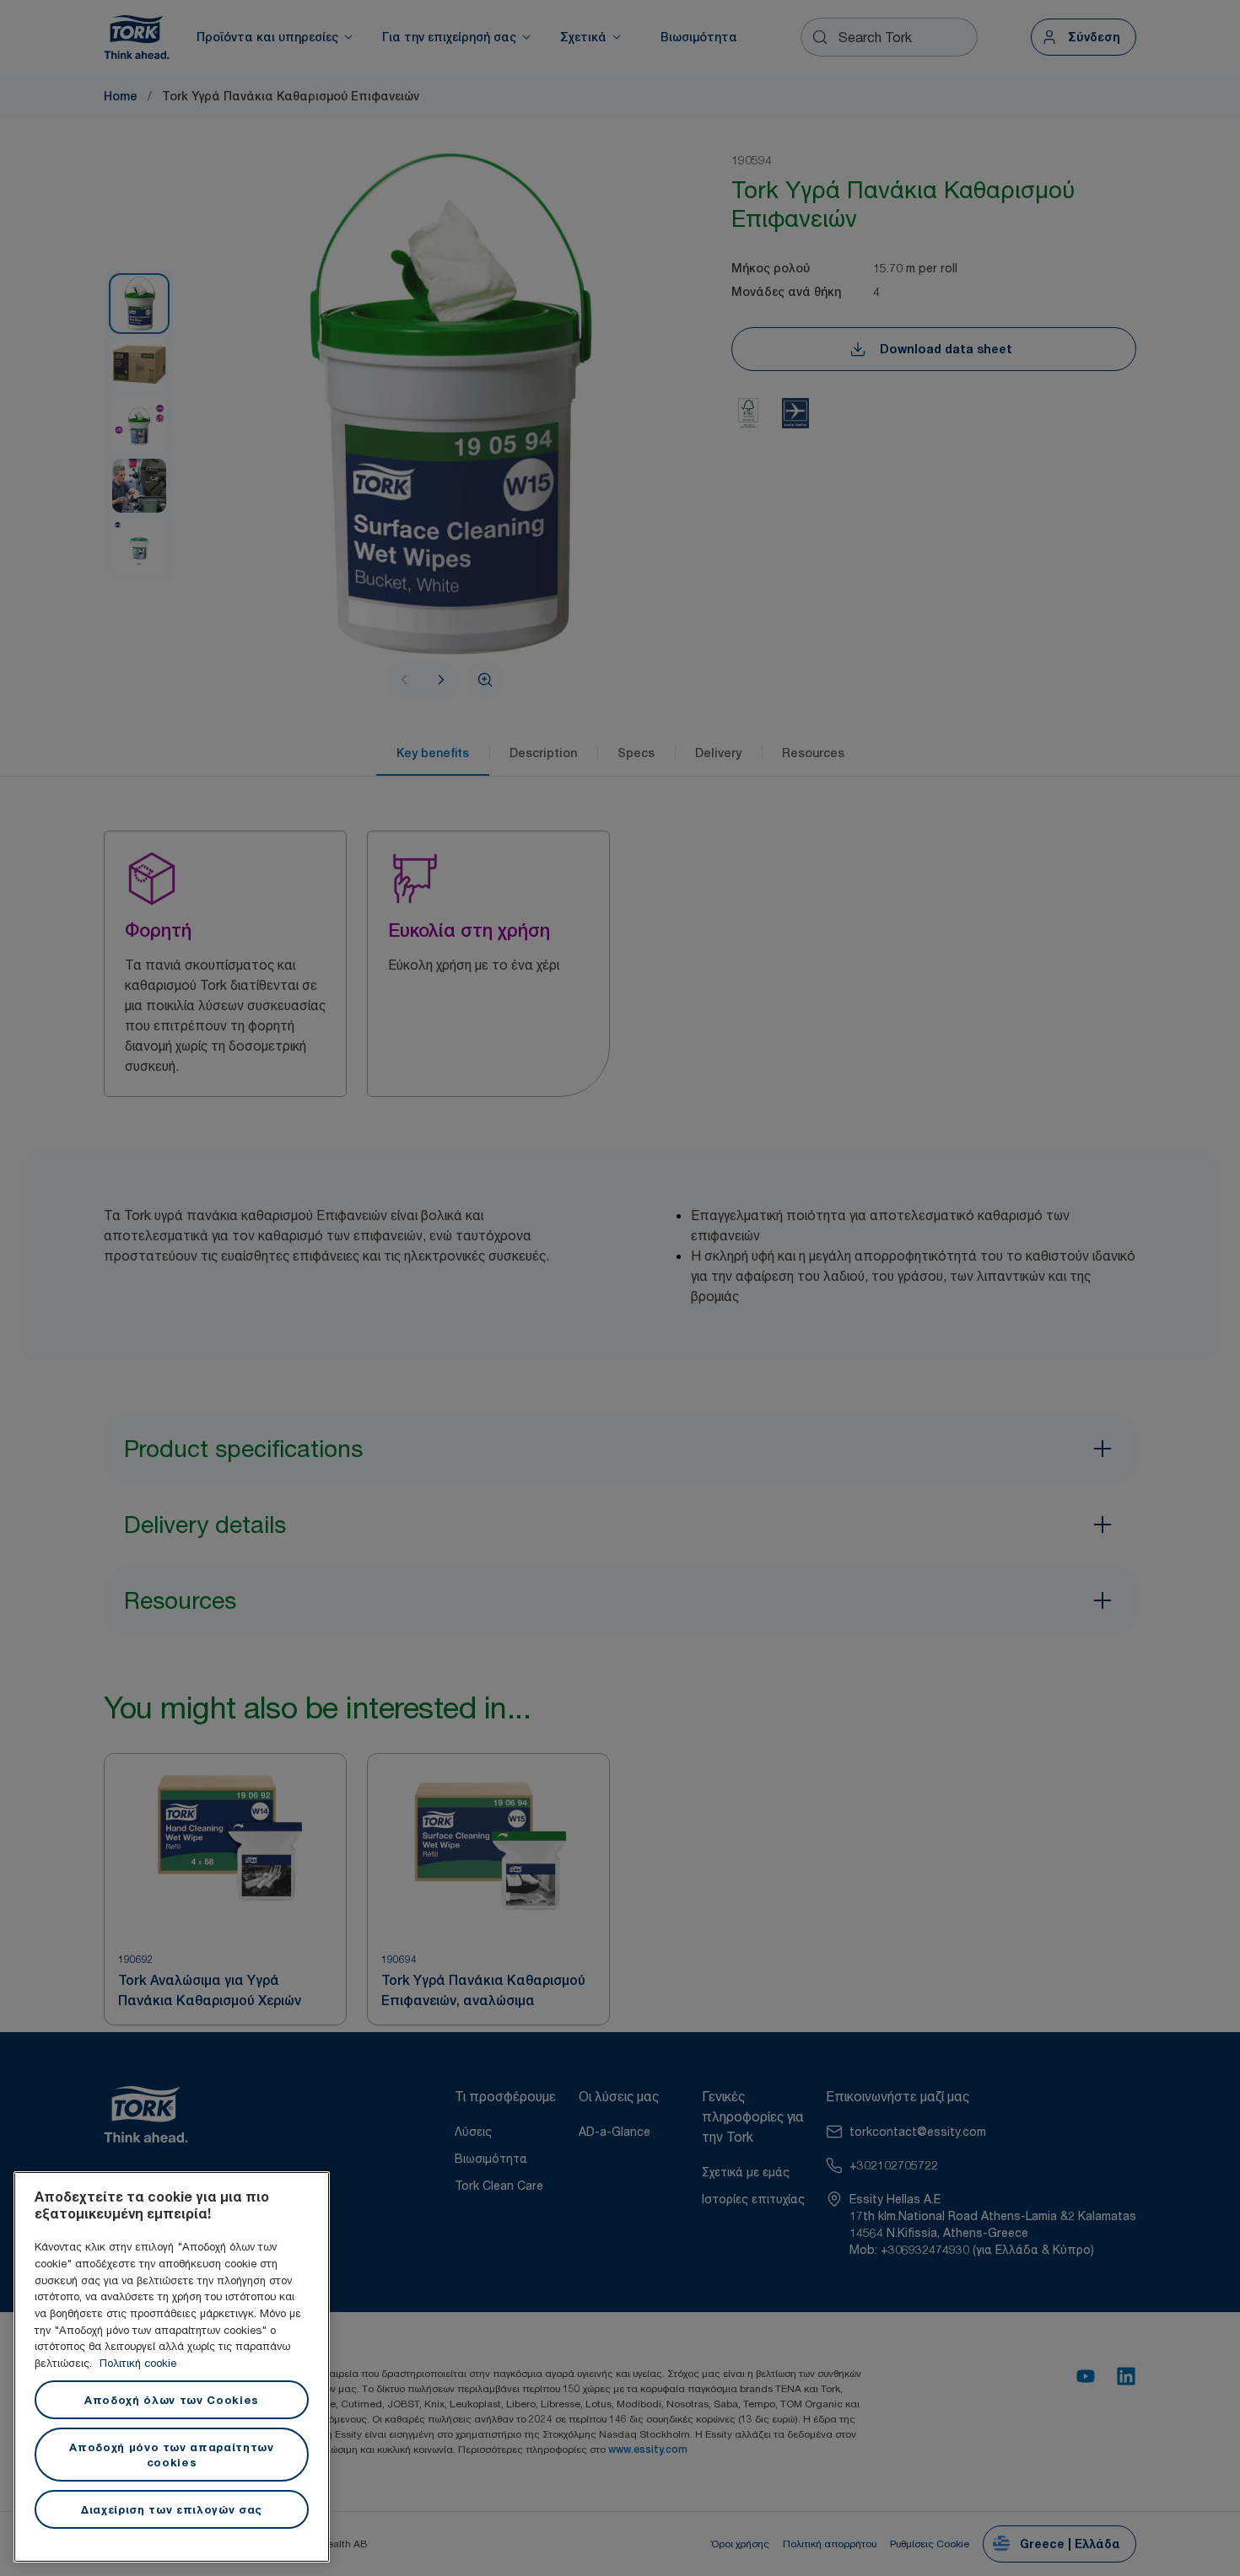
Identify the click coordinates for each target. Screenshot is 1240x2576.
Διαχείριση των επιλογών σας (172, 2509)
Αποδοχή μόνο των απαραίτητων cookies (171, 2455)
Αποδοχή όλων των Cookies (172, 2400)
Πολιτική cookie (138, 2363)
